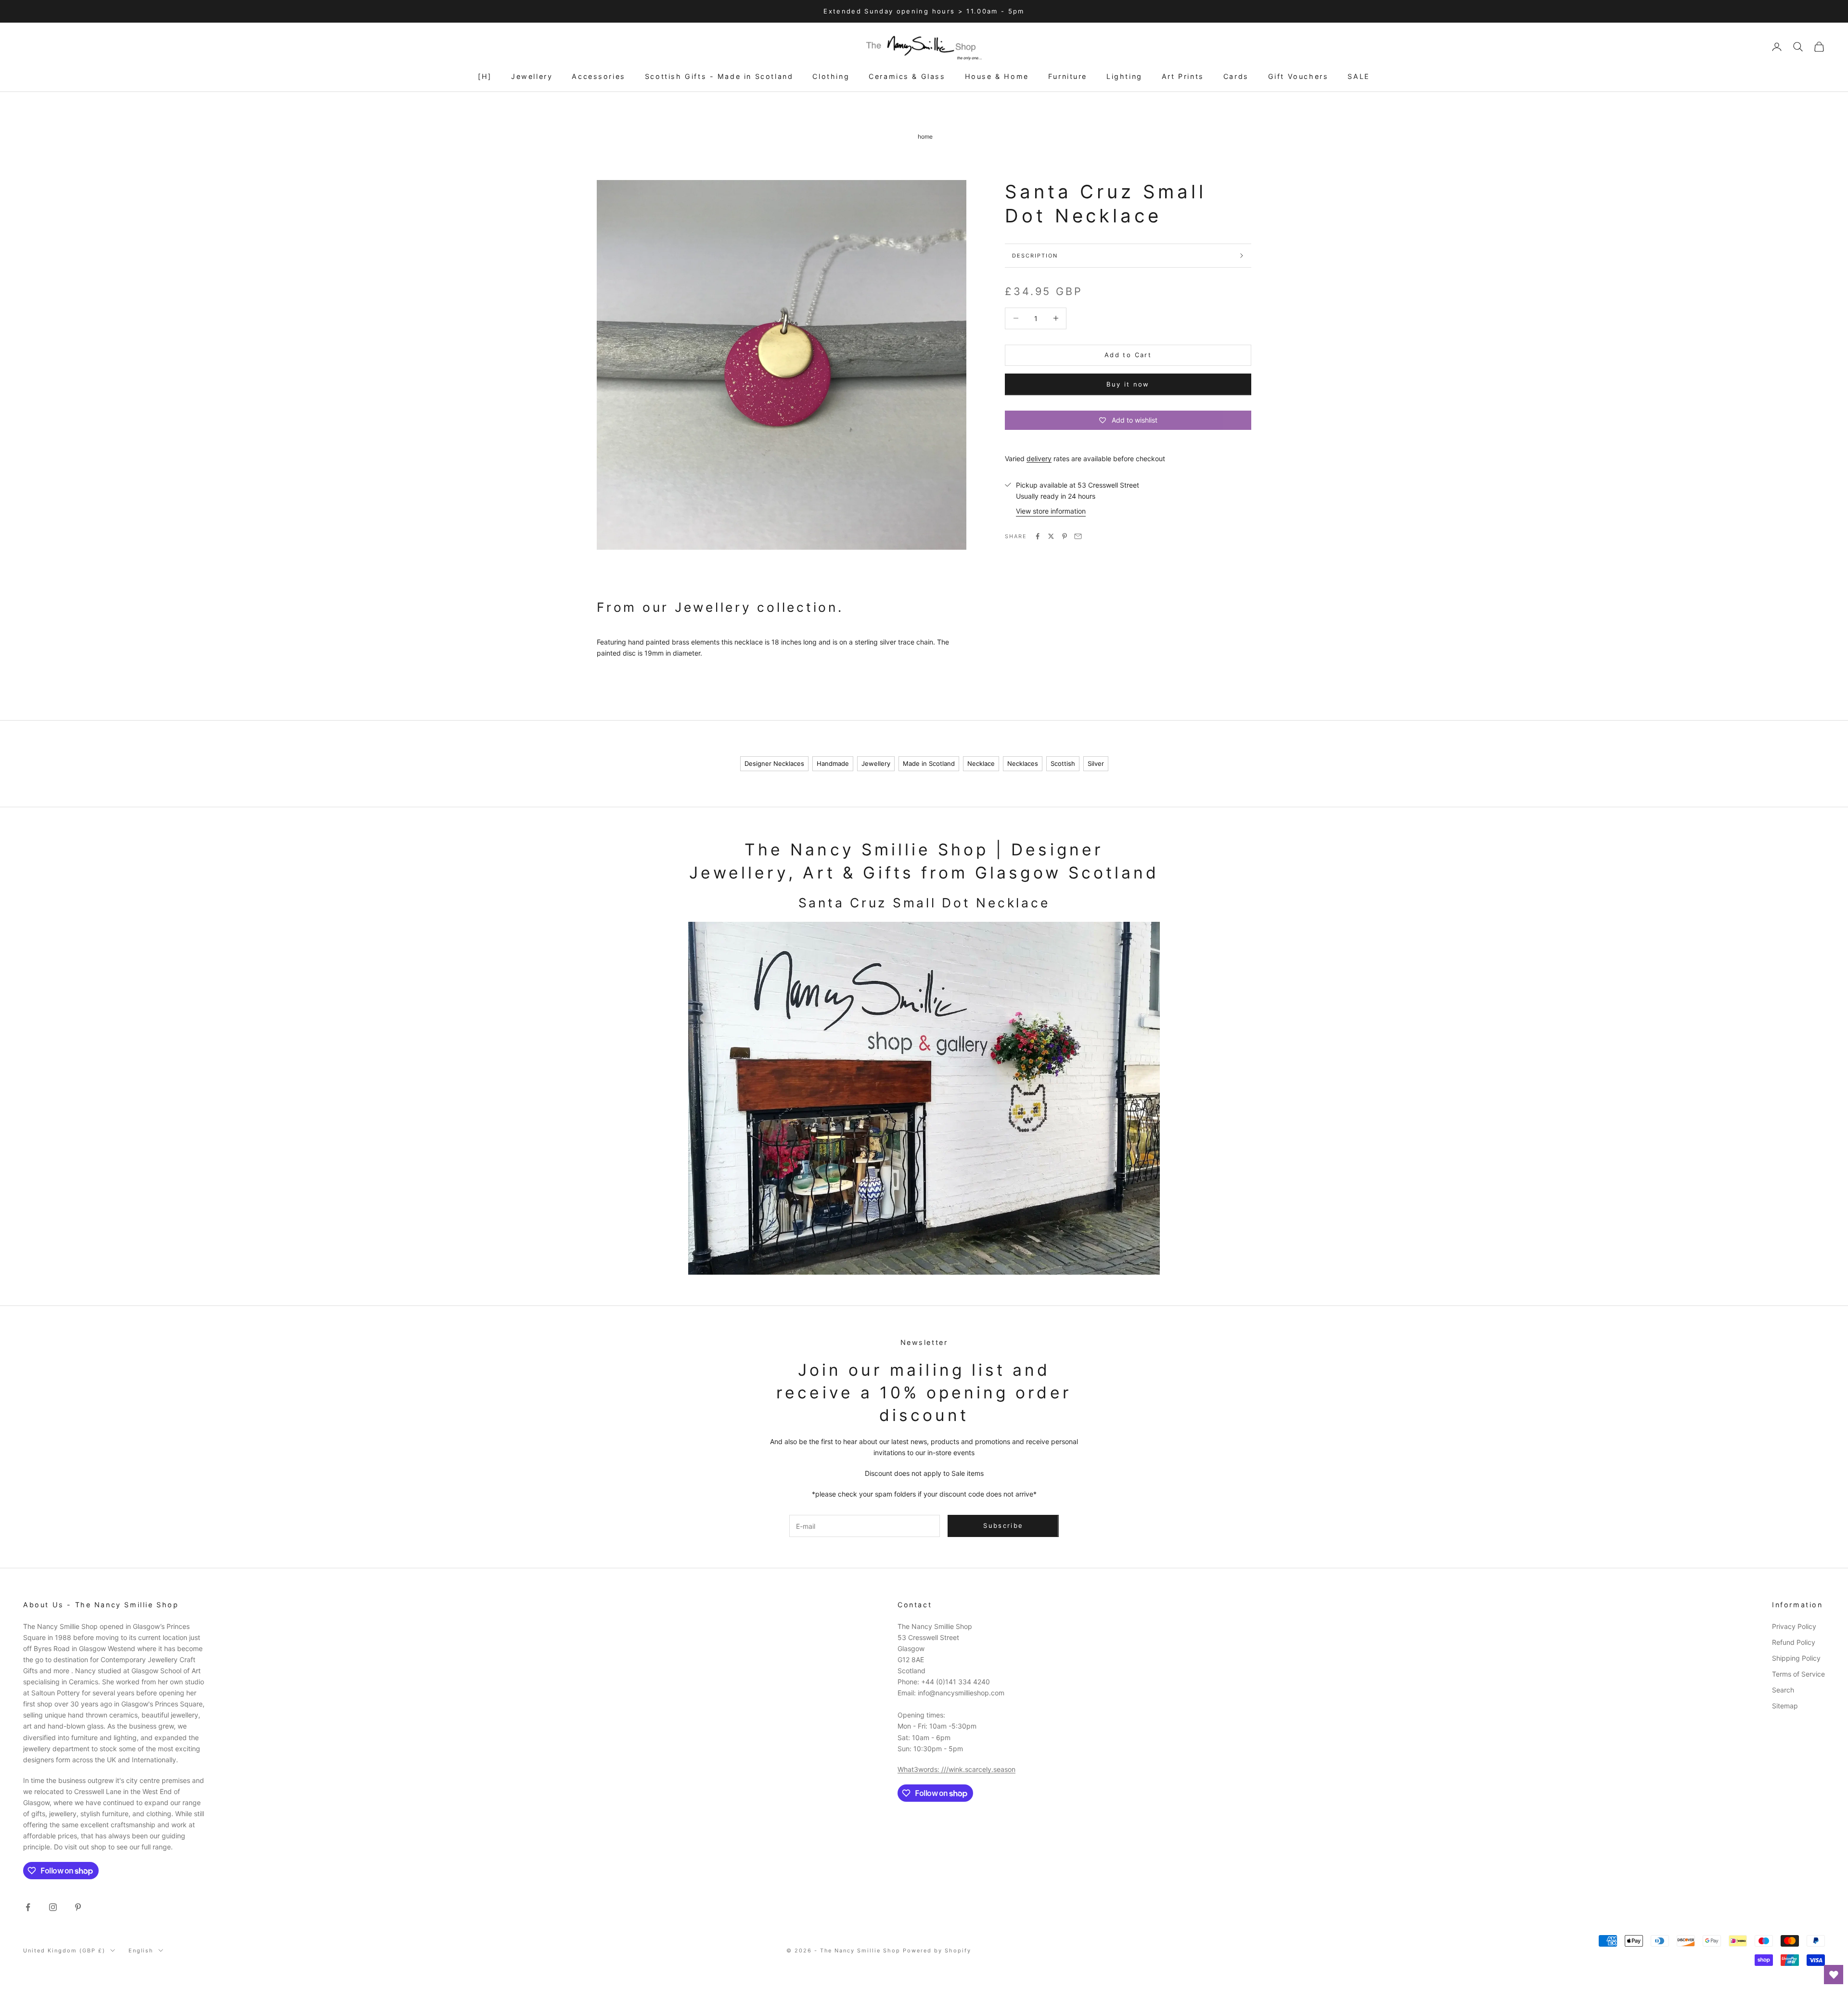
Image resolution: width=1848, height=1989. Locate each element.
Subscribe (1741, 1947)
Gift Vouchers (1298, 76)
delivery (1039, 458)
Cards (1236, 76)
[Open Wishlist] (1834, 1975)
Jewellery (532, 76)
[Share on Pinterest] (1065, 536)
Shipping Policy (1796, 1658)
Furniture (1068, 76)
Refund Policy (1794, 1642)
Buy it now (1128, 384)
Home (925, 136)
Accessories (599, 76)
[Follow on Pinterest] (78, 1907)
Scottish (1063, 763)
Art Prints (1183, 76)
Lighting (1124, 76)
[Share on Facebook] (1038, 536)
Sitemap (1785, 1706)
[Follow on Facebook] (28, 1907)
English (141, 1950)
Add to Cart (1128, 355)
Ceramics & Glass (907, 76)
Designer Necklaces (774, 763)
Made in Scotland (929, 763)
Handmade (833, 763)
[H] (485, 76)
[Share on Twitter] (1051, 536)
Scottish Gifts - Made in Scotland (719, 76)
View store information (1051, 511)
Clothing (831, 76)
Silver (1096, 763)
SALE (1359, 76)
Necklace (981, 763)
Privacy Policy (1794, 1626)
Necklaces (1023, 763)
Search (1783, 1690)
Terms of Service (1798, 1674)
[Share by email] (1078, 536)
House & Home (997, 76)
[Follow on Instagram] (53, 1907)
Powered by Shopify (937, 1950)
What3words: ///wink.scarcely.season (956, 1769)
